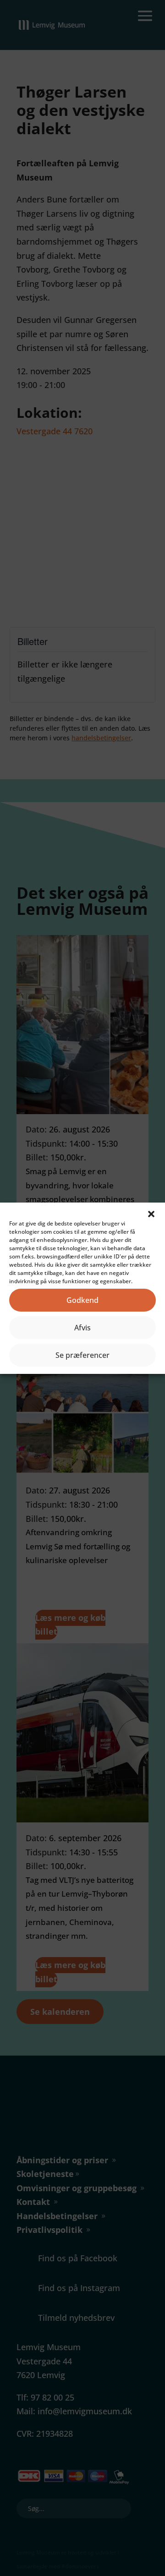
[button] (151, 1214)
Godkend (82, 1300)
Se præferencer (82, 1355)
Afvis (82, 1328)
